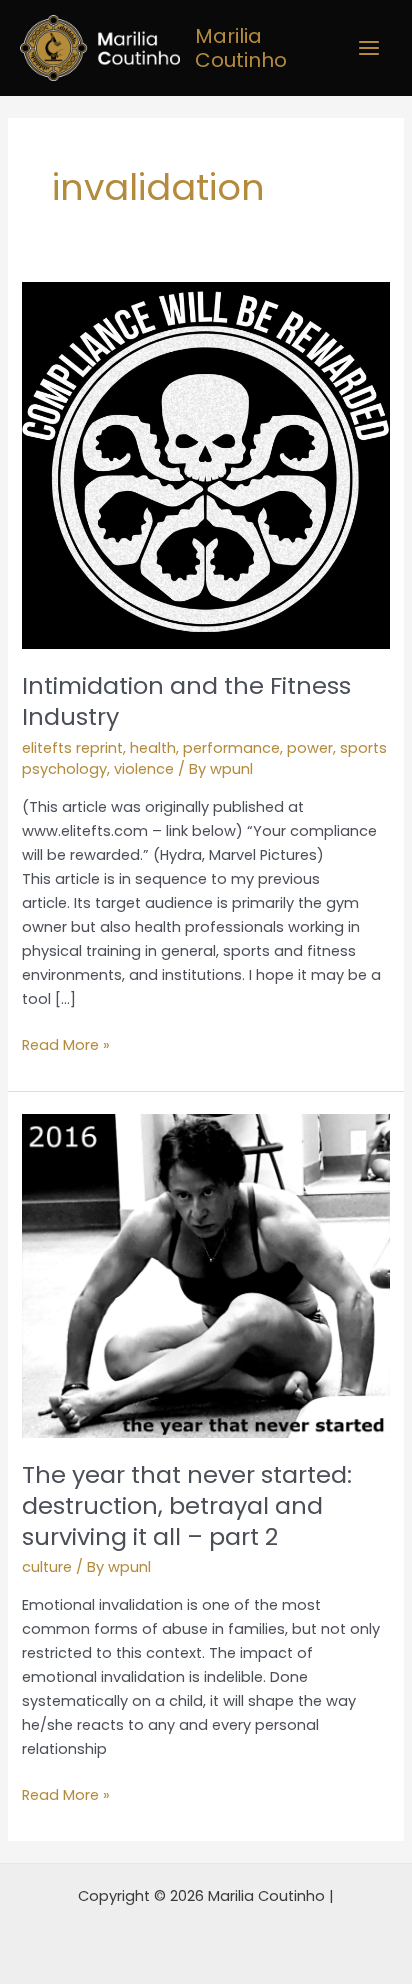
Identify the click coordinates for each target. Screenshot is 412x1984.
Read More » (66, 1044)
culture (47, 1567)
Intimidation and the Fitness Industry (186, 701)
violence (144, 769)
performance (231, 748)
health (153, 748)
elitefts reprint (72, 748)
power (310, 748)
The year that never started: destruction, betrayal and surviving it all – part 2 (187, 1505)
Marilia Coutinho (241, 48)
